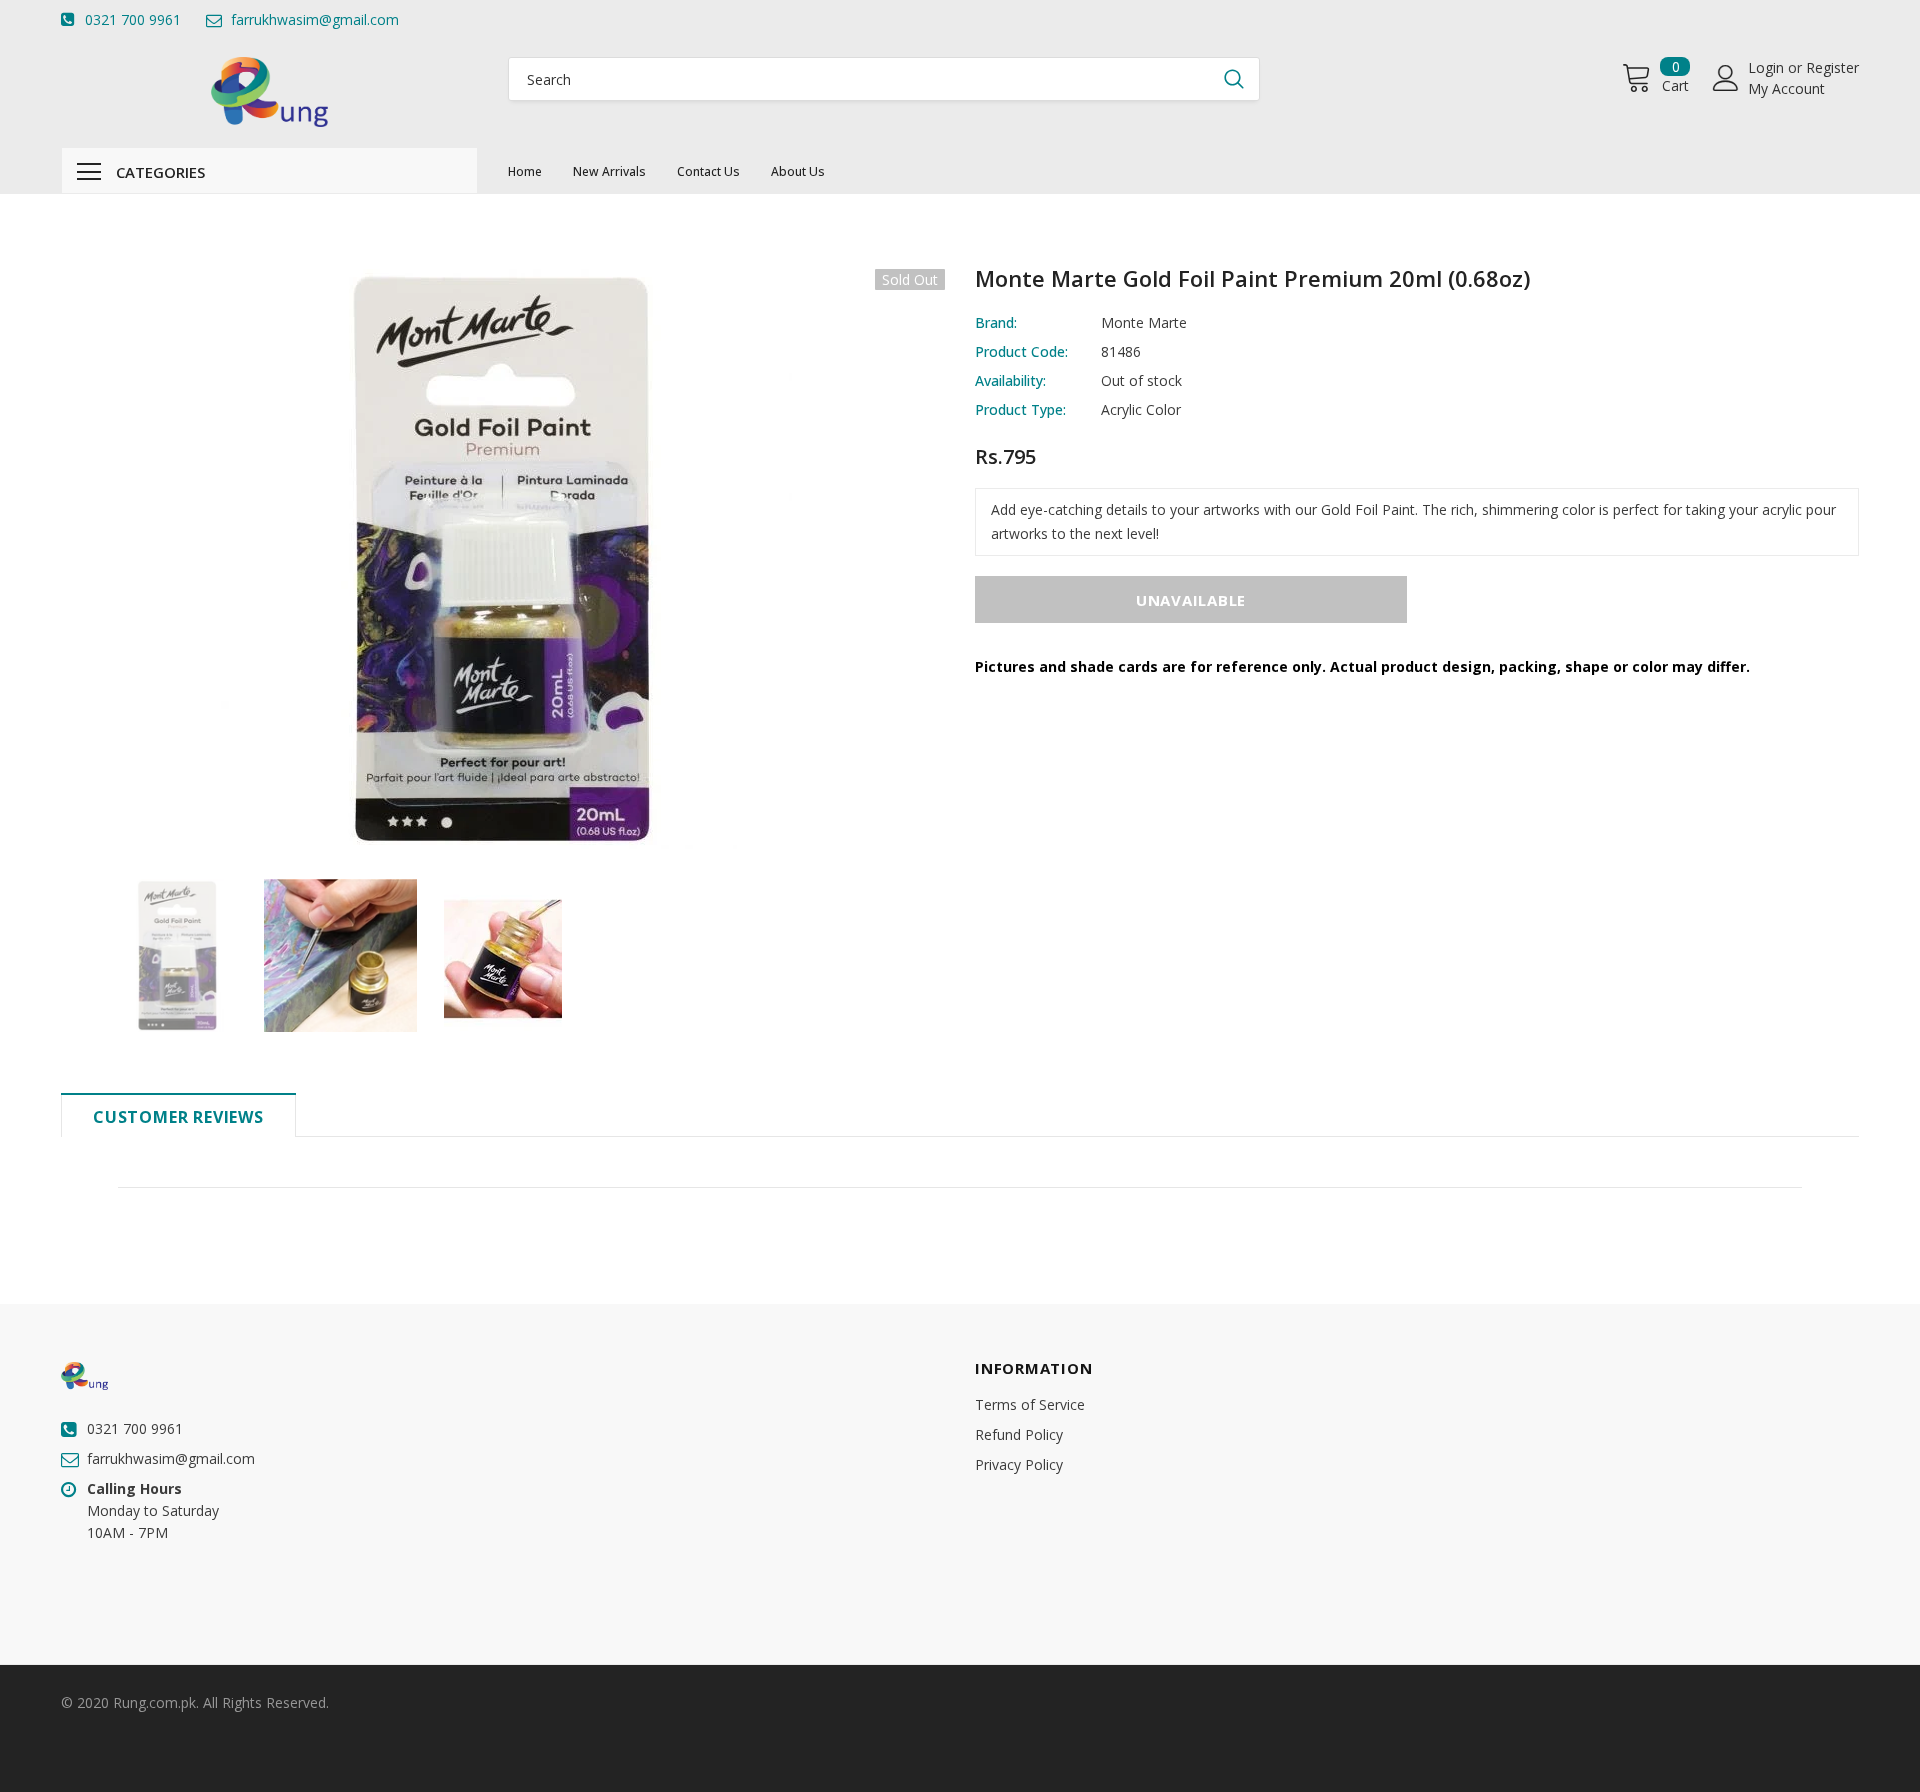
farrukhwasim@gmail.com (315, 19)
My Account (1786, 88)
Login (1768, 67)
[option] (503, 559)
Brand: (996, 322)
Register (1832, 67)
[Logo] (269, 92)
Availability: (1010, 380)
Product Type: (1020, 409)
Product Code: (1021, 351)
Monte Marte (1144, 322)
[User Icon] (1726, 78)
